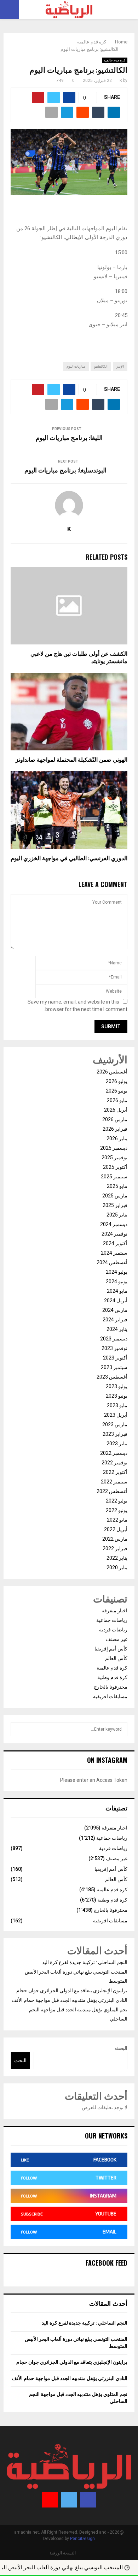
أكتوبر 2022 (115, 1472)
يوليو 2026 (117, 1081)
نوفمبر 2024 (114, 1234)
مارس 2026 (115, 1119)
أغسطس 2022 (112, 1491)
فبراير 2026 (115, 1129)
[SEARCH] (18, 1729)
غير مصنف (117, 1639)
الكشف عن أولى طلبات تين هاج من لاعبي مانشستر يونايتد (79, 658)
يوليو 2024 (117, 1272)
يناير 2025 (117, 1215)
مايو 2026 (117, 1100)
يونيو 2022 (117, 1510)
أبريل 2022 (116, 1529)
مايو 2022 (117, 1520)
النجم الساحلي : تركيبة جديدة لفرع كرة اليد (85, 1962)
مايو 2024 (117, 1291)
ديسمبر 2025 (114, 1148)
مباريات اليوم (76, 366)
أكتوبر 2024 (115, 1243)
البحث (121, 2048)
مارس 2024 (115, 1310)
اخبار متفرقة (114, 1611)
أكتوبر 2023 (115, 1358)
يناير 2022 (117, 1558)
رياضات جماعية (112, 1620)
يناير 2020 (117, 1567)
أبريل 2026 (116, 1110)
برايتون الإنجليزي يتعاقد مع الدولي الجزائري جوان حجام (72, 1991)
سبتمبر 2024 (114, 1253)
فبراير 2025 (115, 1205)
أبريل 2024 (116, 1301)
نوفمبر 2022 (114, 1463)
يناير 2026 (117, 1138)
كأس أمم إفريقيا (111, 1649)
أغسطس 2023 (112, 1377)
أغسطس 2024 (112, 1262)
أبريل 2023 (116, 1415)
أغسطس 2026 (112, 1072)
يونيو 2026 (117, 1091)
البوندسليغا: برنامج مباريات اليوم (65, 471)
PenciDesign (82, 2539)
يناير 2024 (117, 1329)
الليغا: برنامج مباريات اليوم (69, 438)
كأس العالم (116, 1658)
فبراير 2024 (115, 1320)
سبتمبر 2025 (114, 1177)
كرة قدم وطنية (112, 1677)
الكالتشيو (101, 366)
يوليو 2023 (117, 1386)
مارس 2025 (115, 1196)
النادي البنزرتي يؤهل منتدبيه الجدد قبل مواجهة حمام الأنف (70, 2000)
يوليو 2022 (117, 1501)
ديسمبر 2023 (114, 1339)
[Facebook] (88, 2500)
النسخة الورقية (63, 2553)
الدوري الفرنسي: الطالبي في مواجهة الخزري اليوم (69, 859)
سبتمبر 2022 (114, 1482)
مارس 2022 (115, 1539)
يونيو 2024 (117, 1281)
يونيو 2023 (117, 1396)
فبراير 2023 (115, 1434)
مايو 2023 (117, 1405)
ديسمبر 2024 (114, 1224)
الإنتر (120, 366)
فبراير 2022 (115, 1548)
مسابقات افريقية (110, 1696)
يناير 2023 (117, 1444)
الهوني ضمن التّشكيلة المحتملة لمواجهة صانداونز (71, 760)
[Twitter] (69, 2500)
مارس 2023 (115, 1424)
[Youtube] (50, 2500)
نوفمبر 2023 (114, 1348)
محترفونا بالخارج (111, 1687)
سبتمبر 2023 (114, 1367)
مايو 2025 (117, 1186)
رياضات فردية (113, 1630)
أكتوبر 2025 (115, 1167)
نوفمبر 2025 (114, 1158)
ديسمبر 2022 (114, 1453)
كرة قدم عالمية (115, 60)
